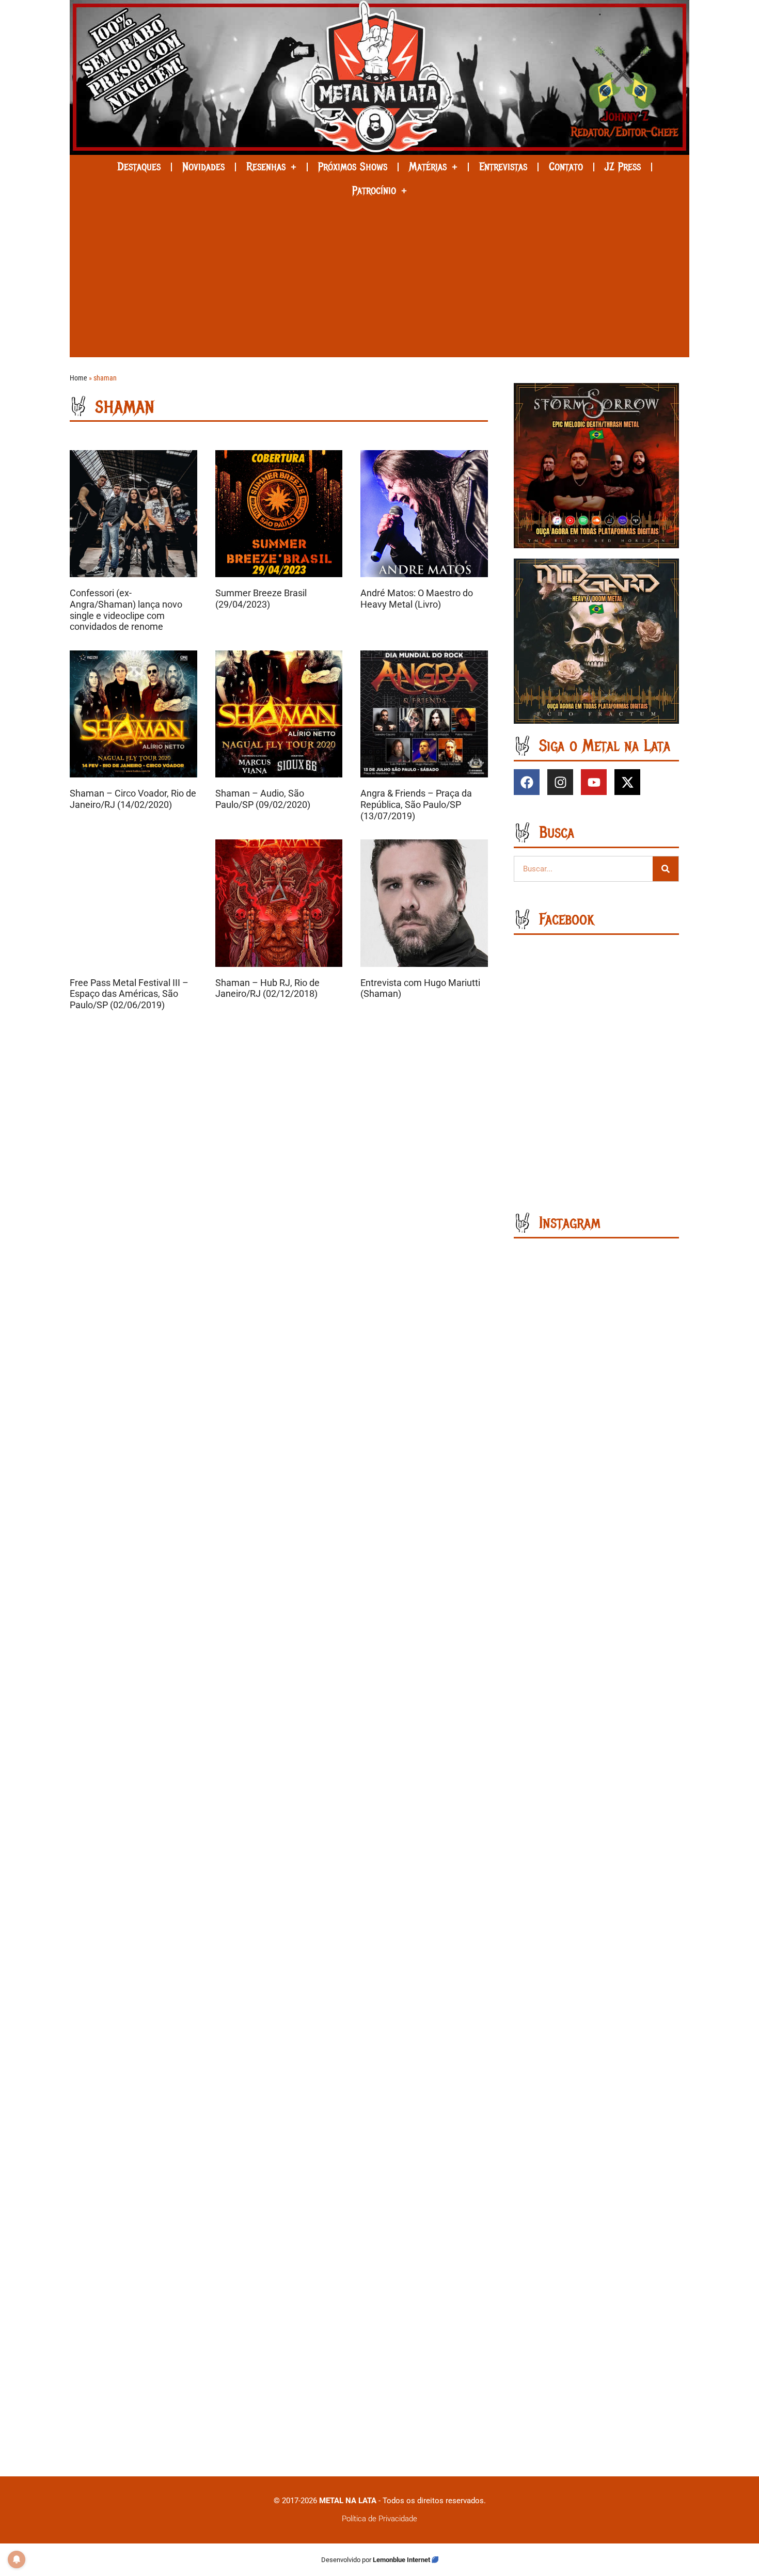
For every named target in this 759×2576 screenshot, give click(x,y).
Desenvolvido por (347, 2560)
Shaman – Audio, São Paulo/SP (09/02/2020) (263, 799)
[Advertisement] (379, 280)
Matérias (428, 167)
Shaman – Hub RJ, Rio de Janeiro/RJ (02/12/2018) (267, 988)
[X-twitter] (627, 782)
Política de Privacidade (379, 2519)
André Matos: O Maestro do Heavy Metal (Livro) (417, 599)
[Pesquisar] (666, 869)
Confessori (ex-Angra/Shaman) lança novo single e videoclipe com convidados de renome (126, 610)
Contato (566, 167)
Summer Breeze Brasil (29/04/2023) (261, 599)
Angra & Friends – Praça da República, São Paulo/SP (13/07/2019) (416, 804)
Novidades (203, 167)
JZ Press (623, 167)
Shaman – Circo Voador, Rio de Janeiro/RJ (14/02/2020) (133, 799)
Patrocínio (374, 190)
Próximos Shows (353, 167)
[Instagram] (560, 782)
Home (78, 378)
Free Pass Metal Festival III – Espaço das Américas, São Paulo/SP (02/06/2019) (129, 994)
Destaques (139, 167)
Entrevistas (503, 167)
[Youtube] (594, 782)
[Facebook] (527, 782)
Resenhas (266, 167)
